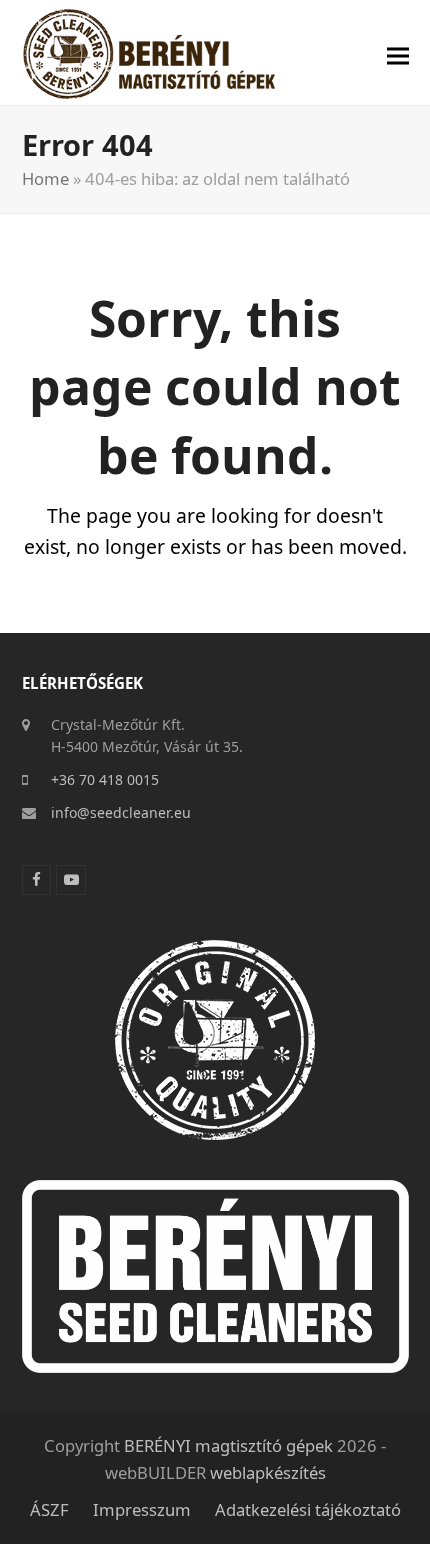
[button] (398, 56)
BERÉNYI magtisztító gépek (228, 1445)
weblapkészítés (268, 1472)
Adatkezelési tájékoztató (308, 1509)
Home (45, 178)
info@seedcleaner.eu (121, 812)
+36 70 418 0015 (105, 779)
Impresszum (142, 1509)
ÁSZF (49, 1509)
